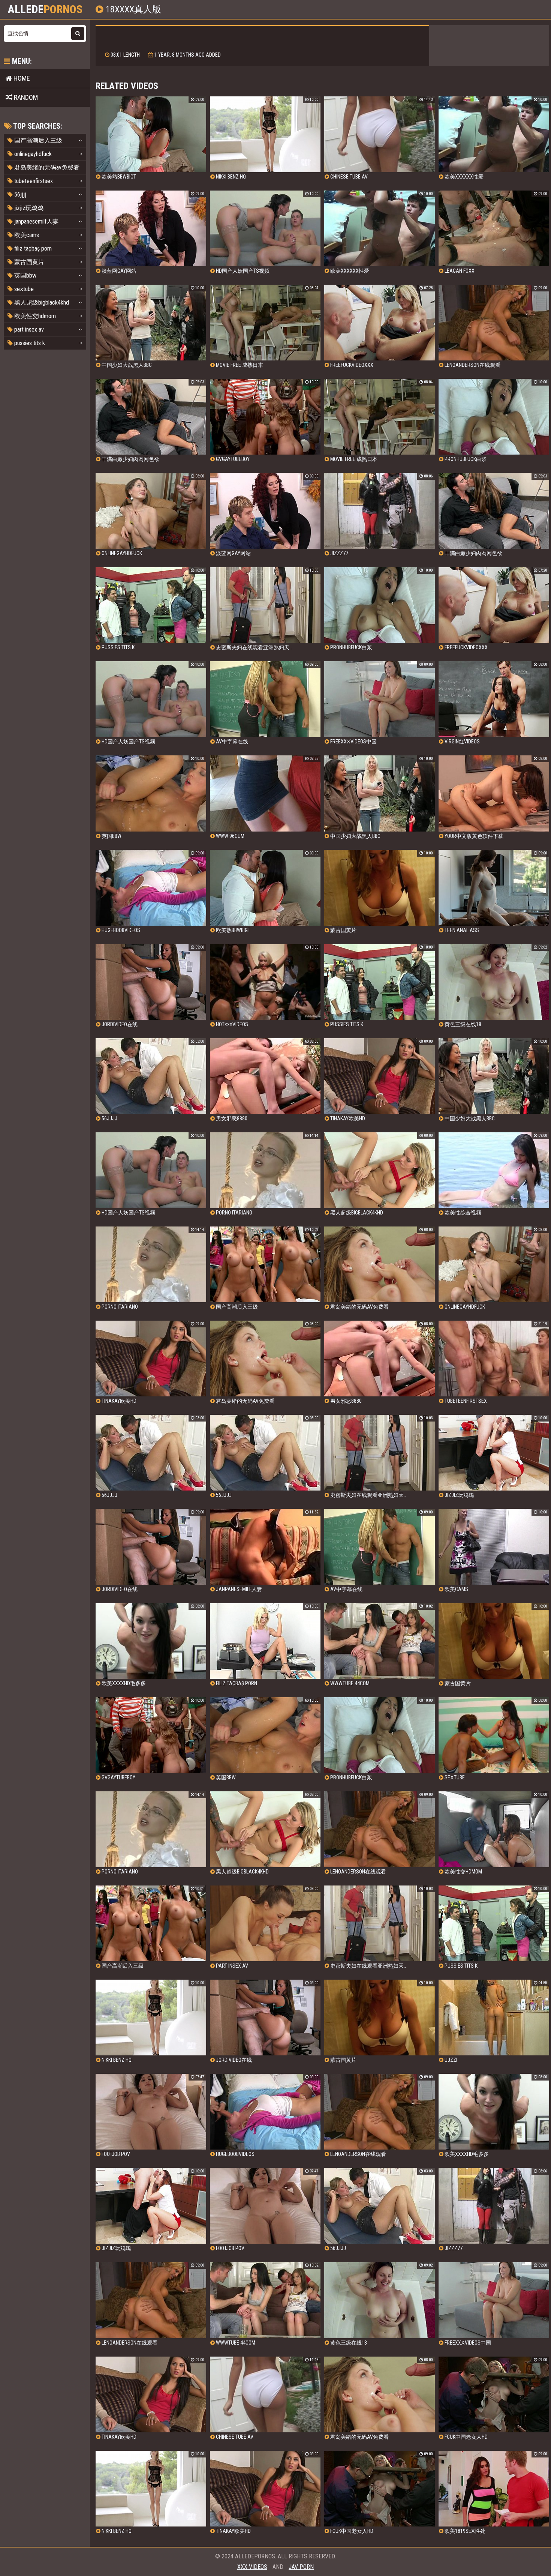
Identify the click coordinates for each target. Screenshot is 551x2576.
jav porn (301, 2567)
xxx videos (252, 2567)
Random (25, 97)
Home (21, 78)
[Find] (78, 34)
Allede (45, 9)
